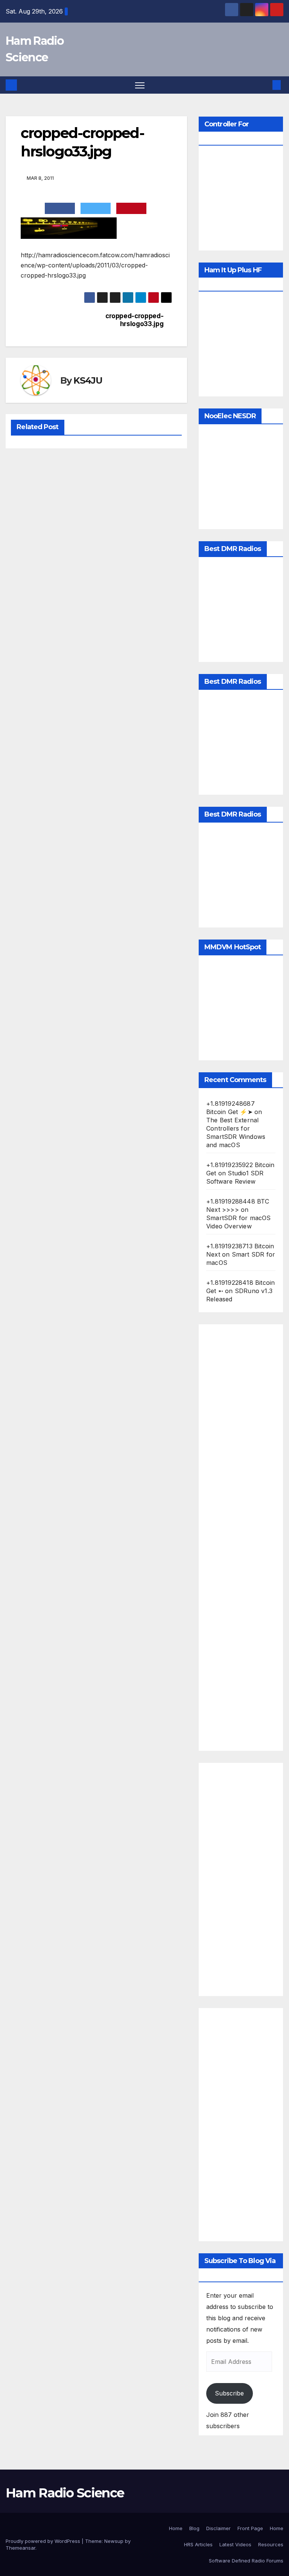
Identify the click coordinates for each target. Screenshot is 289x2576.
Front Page (250, 2528)
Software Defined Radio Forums (246, 2561)
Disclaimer (218, 2528)
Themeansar (21, 2548)
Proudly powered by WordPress (44, 2541)
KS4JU (88, 380)
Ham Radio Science (65, 2493)
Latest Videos (235, 2544)
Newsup (114, 2541)
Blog (194, 2528)
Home (176, 2528)
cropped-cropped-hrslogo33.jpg (134, 320)
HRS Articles (198, 2544)
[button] (265, 85)
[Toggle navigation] (140, 85)
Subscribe (229, 2393)
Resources (271, 2544)
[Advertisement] (241, 1538)
